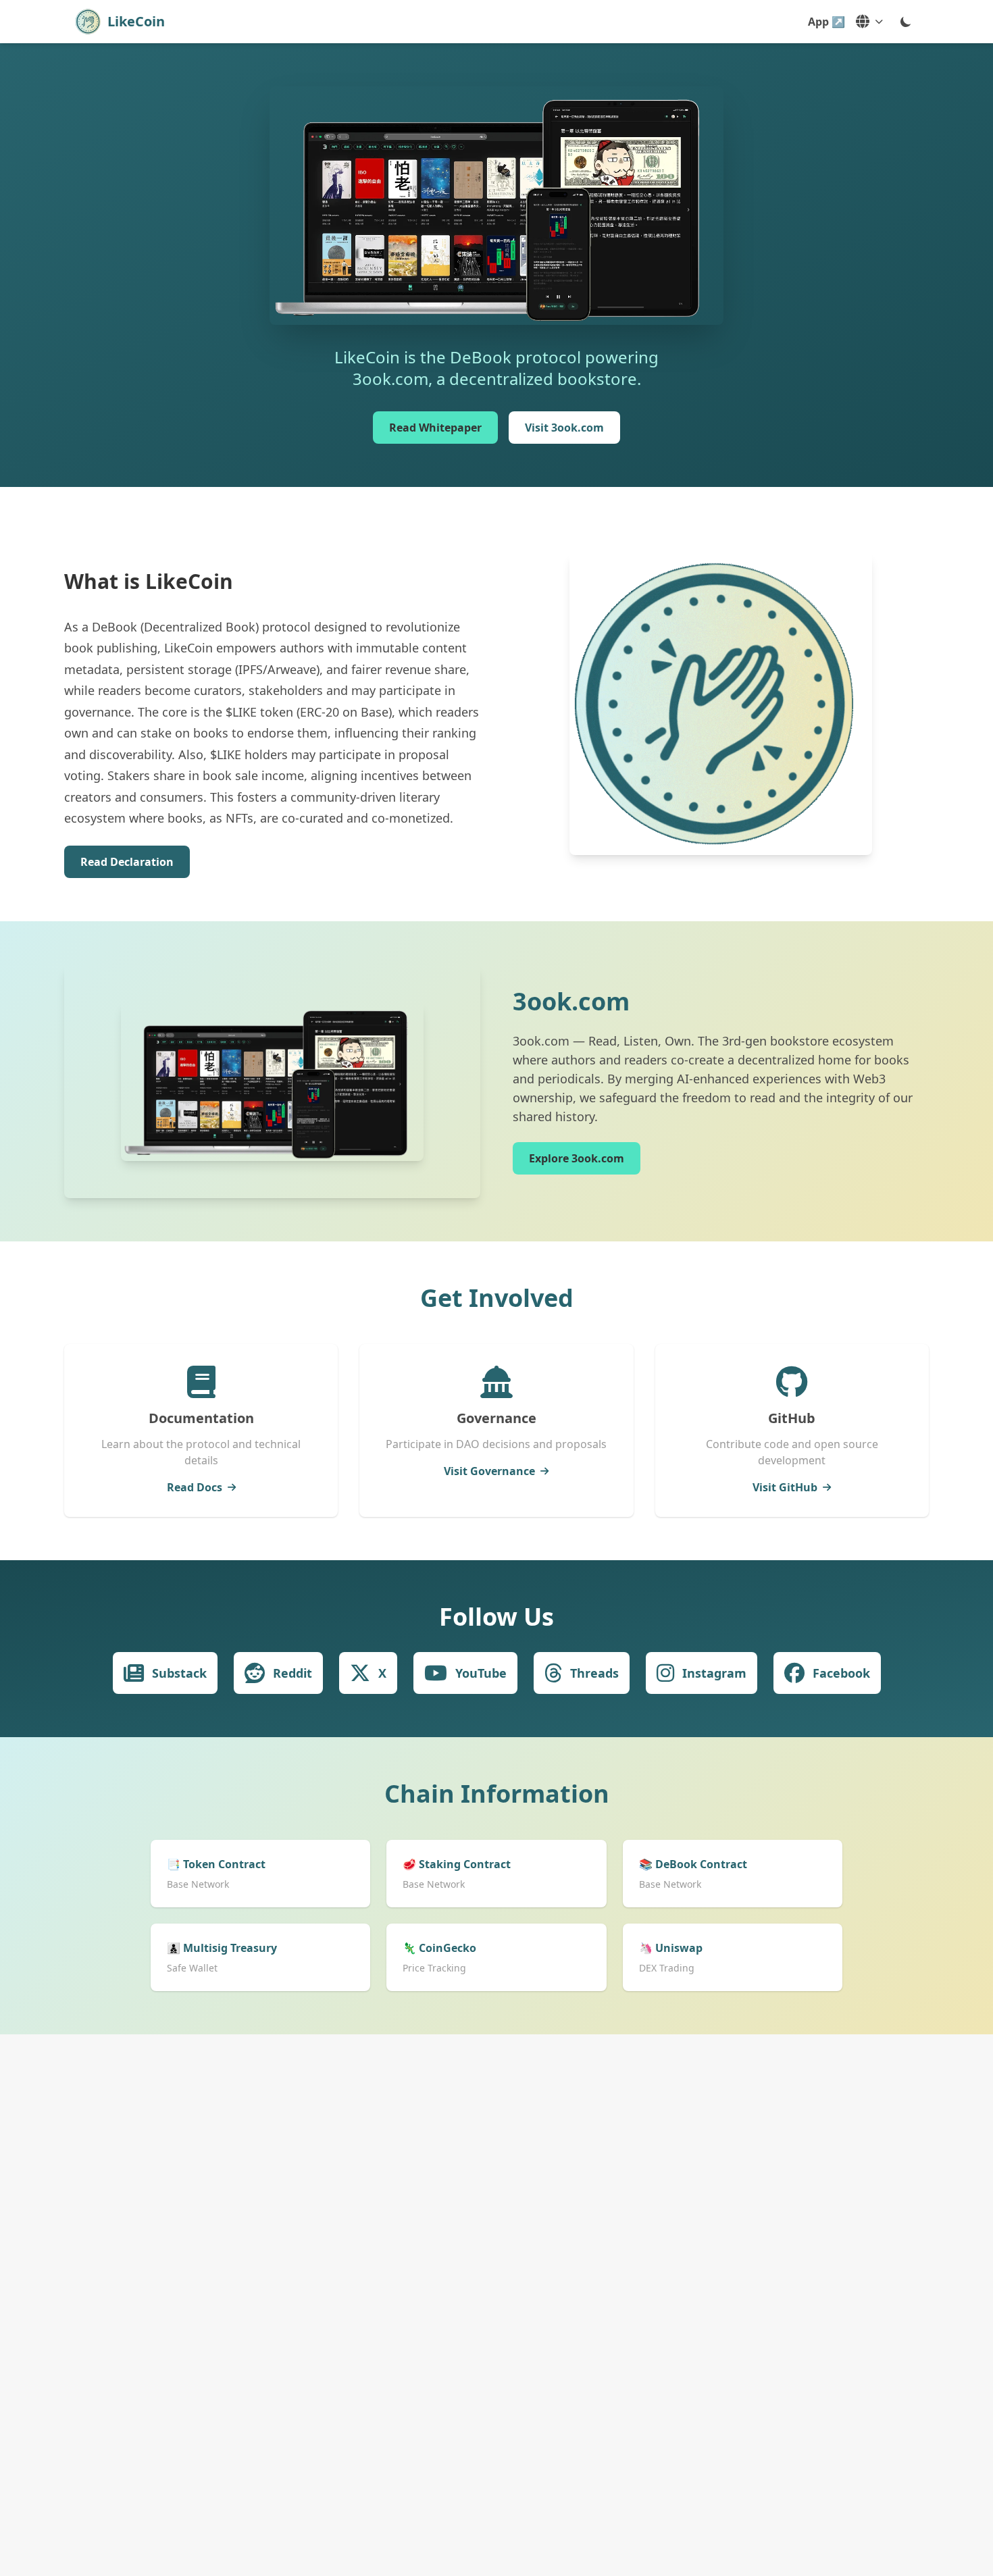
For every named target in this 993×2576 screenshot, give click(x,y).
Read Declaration (127, 862)
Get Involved (497, 1298)
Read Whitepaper (435, 428)
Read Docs (195, 1487)
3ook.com (571, 1001)
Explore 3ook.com (577, 1158)
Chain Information (497, 1794)
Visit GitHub (785, 1487)
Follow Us (496, 1617)
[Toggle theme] (906, 22)
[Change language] (869, 22)
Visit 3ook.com (564, 428)
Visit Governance (489, 1471)
